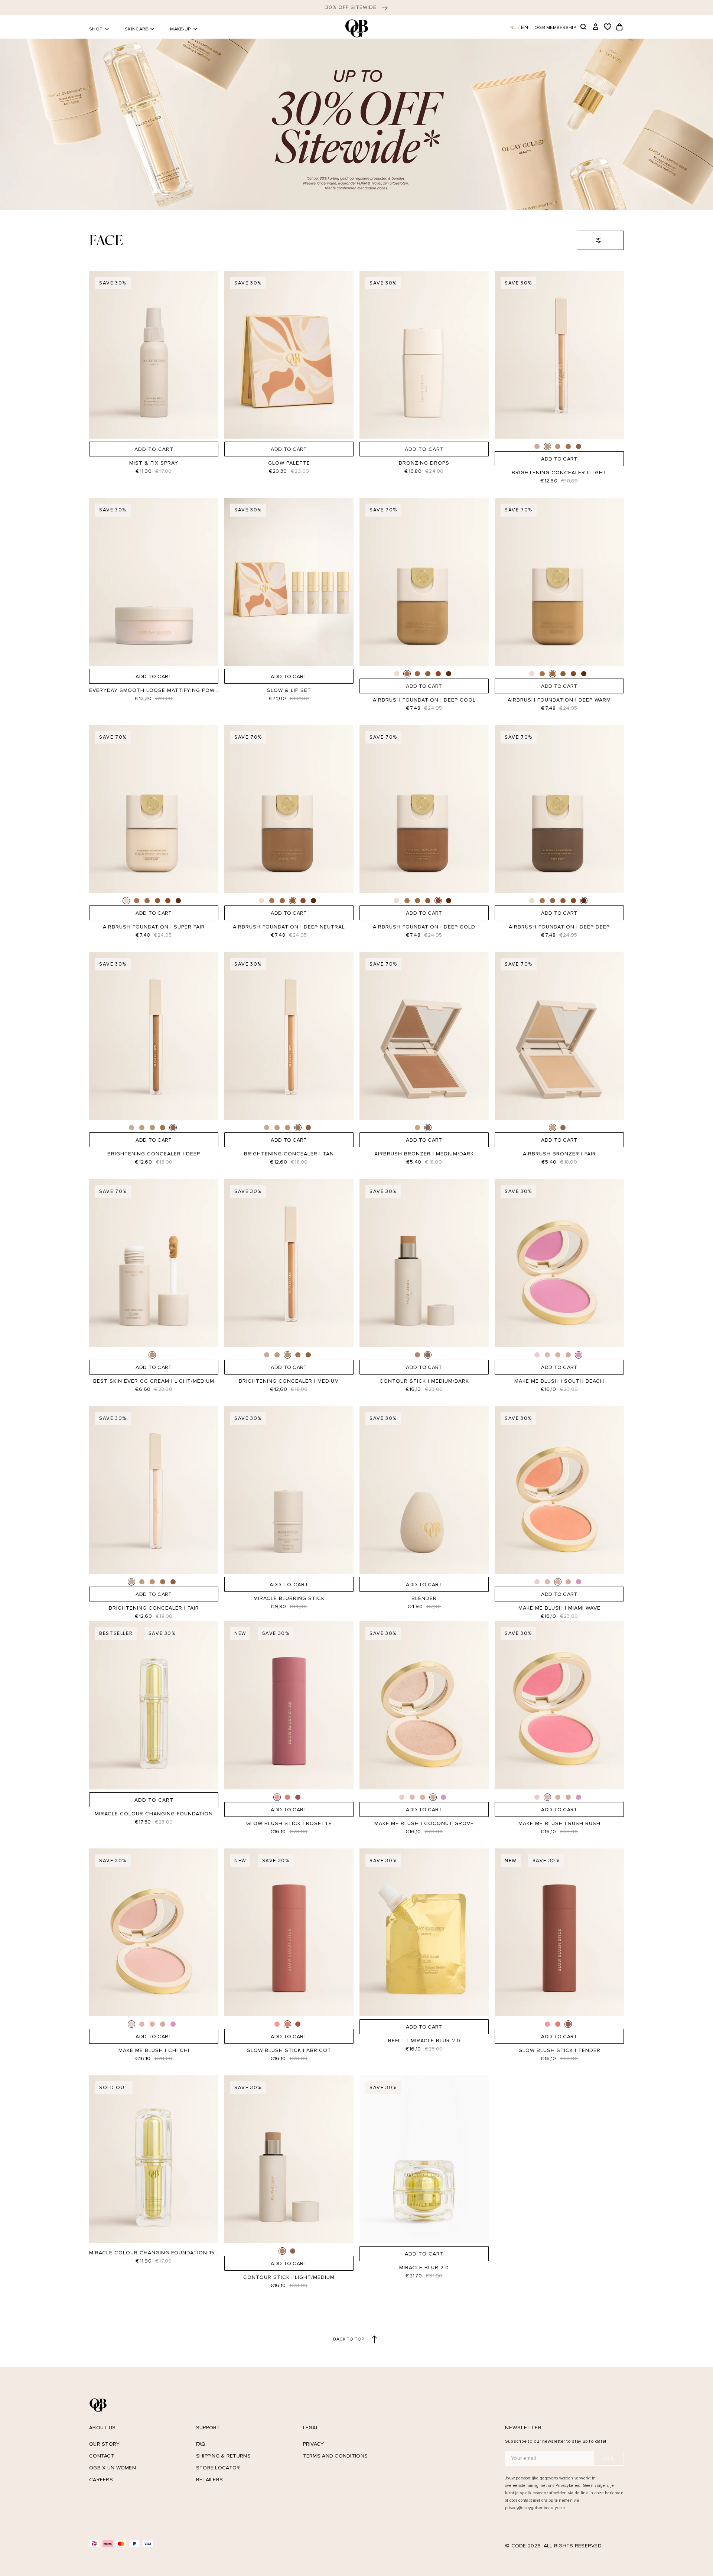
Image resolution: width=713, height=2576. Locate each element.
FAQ (201, 2444)
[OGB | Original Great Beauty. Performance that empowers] (356, 28)
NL (513, 27)
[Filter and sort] (600, 240)
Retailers (210, 2480)
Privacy (314, 2444)
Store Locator (218, 2468)
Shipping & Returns (223, 2456)
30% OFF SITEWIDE (352, 7)
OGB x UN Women (113, 2468)
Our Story (105, 2444)
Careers (101, 2480)
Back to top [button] (349, 2339)
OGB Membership (555, 27)
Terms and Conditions (336, 2456)
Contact (102, 2456)
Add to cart (154, 449)
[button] (584, 27)
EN (525, 27)
